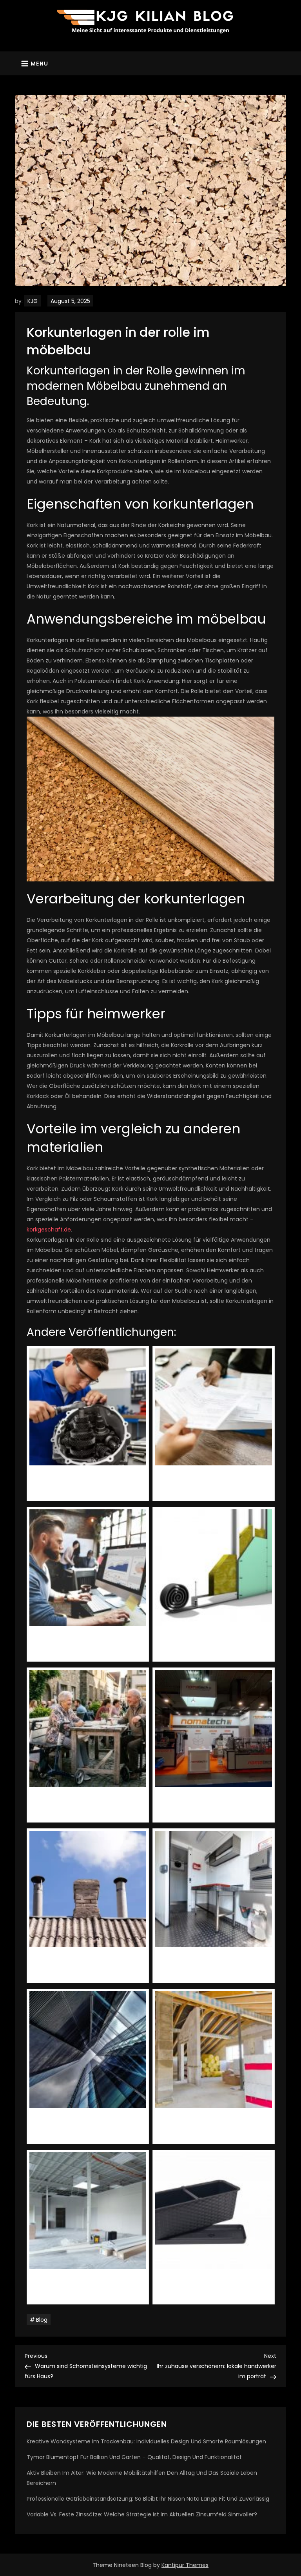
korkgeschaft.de (49, 1230)
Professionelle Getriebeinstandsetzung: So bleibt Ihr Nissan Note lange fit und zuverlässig (148, 2499)
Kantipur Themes (185, 2565)
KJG (33, 301)
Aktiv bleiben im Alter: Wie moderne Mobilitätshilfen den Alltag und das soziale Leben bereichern (142, 2478)
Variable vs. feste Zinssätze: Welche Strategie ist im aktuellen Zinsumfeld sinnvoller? (142, 2514)
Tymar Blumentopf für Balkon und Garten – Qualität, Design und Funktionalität (134, 2457)
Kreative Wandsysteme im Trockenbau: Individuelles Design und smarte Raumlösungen (146, 2441)
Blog (42, 2320)
